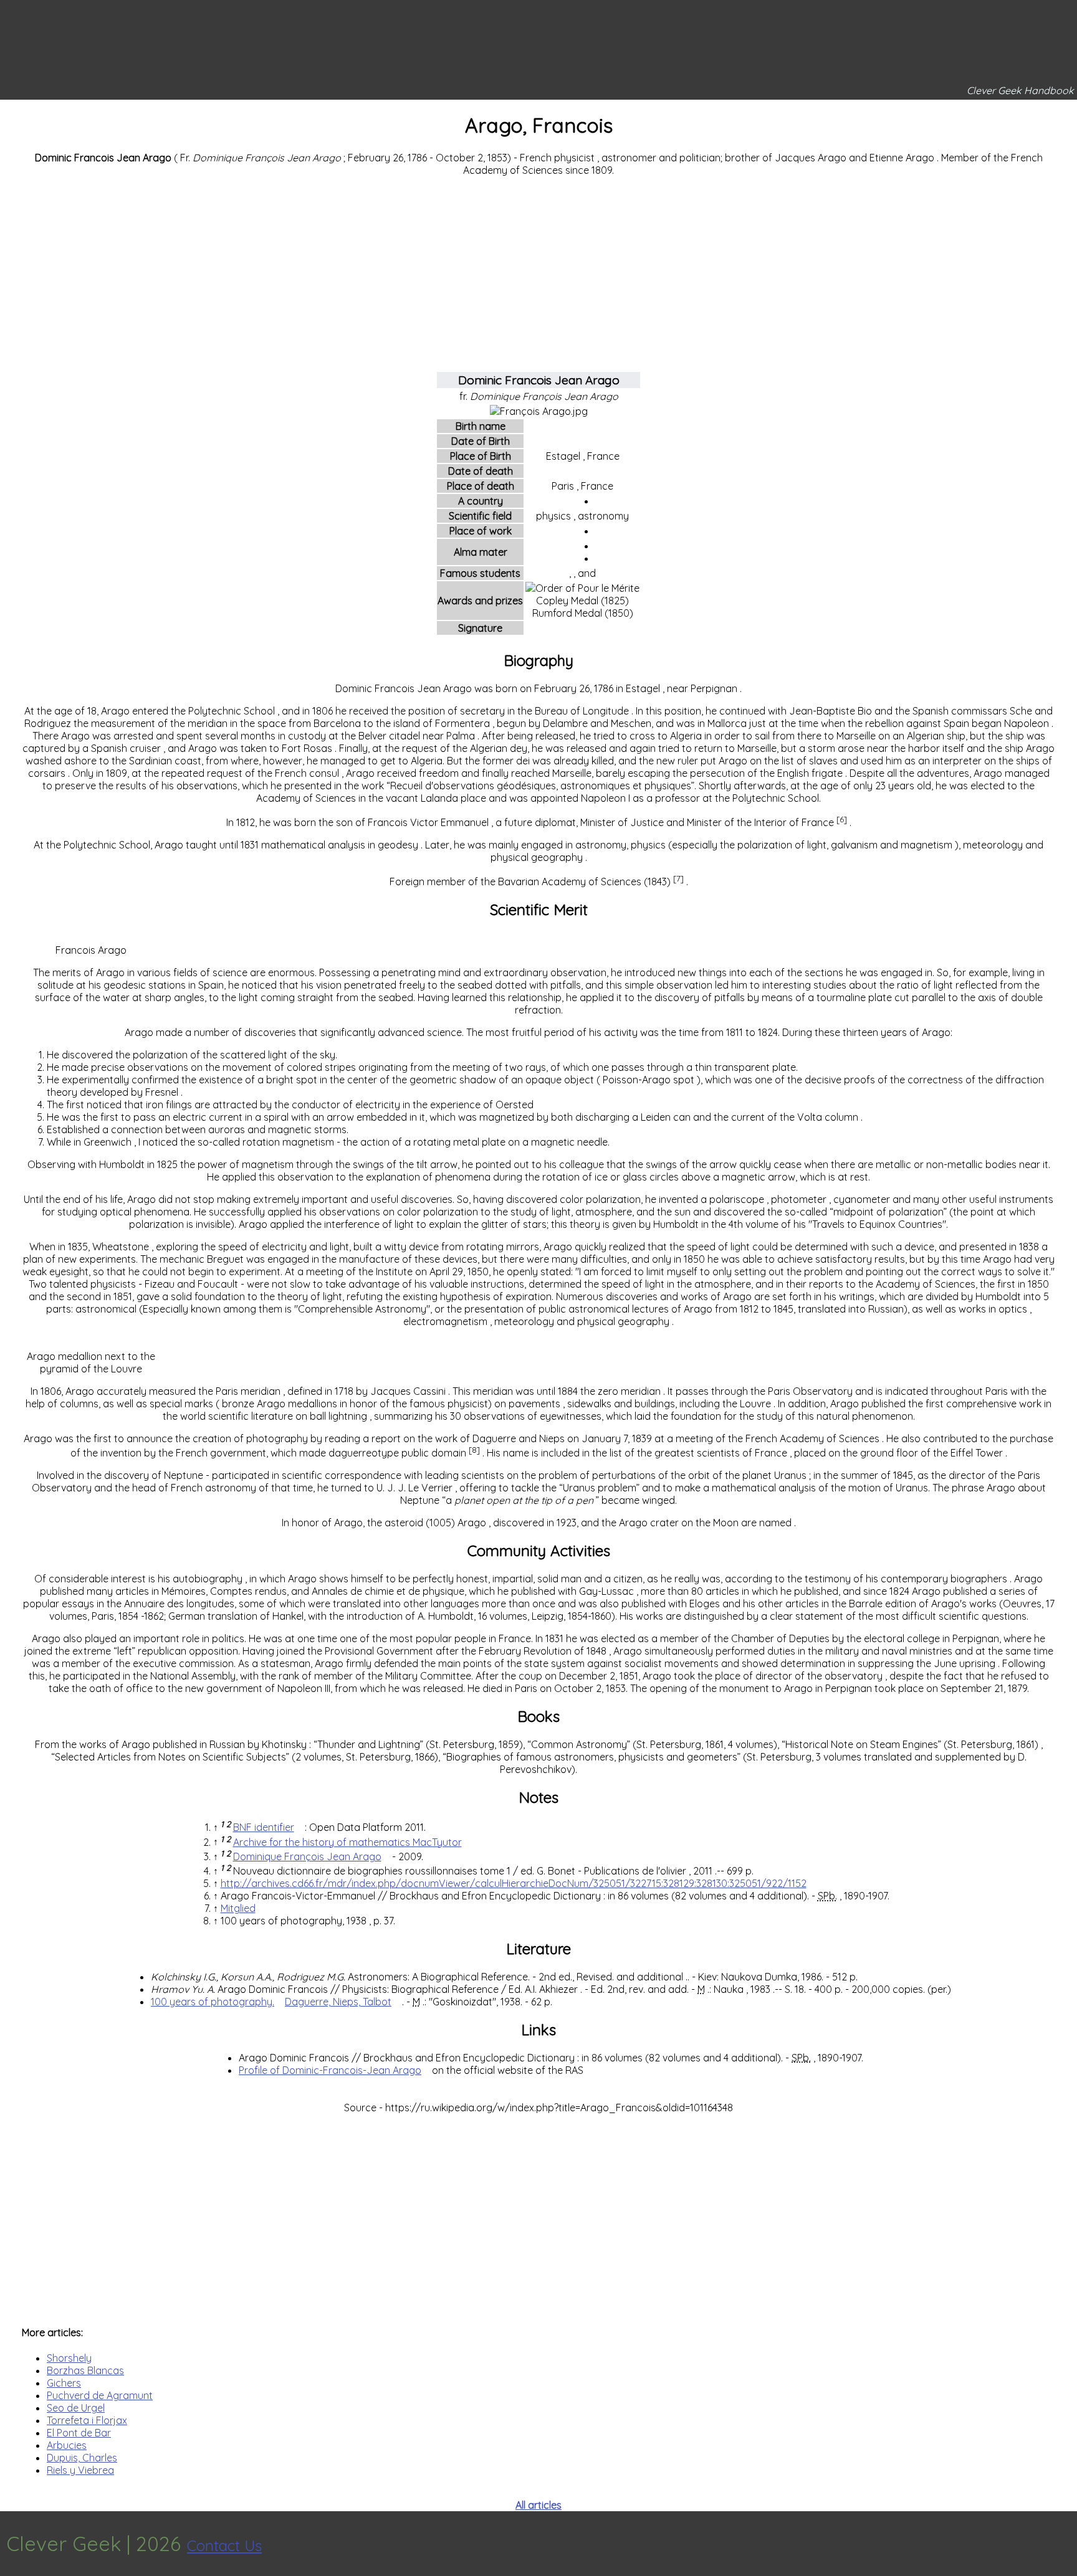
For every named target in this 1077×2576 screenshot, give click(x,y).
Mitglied (238, 1908)
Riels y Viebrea (80, 2470)
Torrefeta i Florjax (87, 2420)
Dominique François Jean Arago (307, 1856)
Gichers (64, 2383)
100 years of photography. (213, 2002)
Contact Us (224, 2545)
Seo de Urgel (76, 2408)
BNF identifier (264, 1827)
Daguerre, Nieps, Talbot (338, 2002)
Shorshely (69, 2358)
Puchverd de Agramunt (100, 2395)
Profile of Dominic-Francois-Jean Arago (330, 2070)
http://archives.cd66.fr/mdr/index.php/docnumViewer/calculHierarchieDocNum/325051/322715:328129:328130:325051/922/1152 (514, 1883)
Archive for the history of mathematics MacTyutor (347, 1842)
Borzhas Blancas (85, 2370)
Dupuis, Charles (82, 2458)
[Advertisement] (538, 273)
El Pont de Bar (79, 2433)
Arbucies (67, 2445)
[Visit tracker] (1066, 2544)
